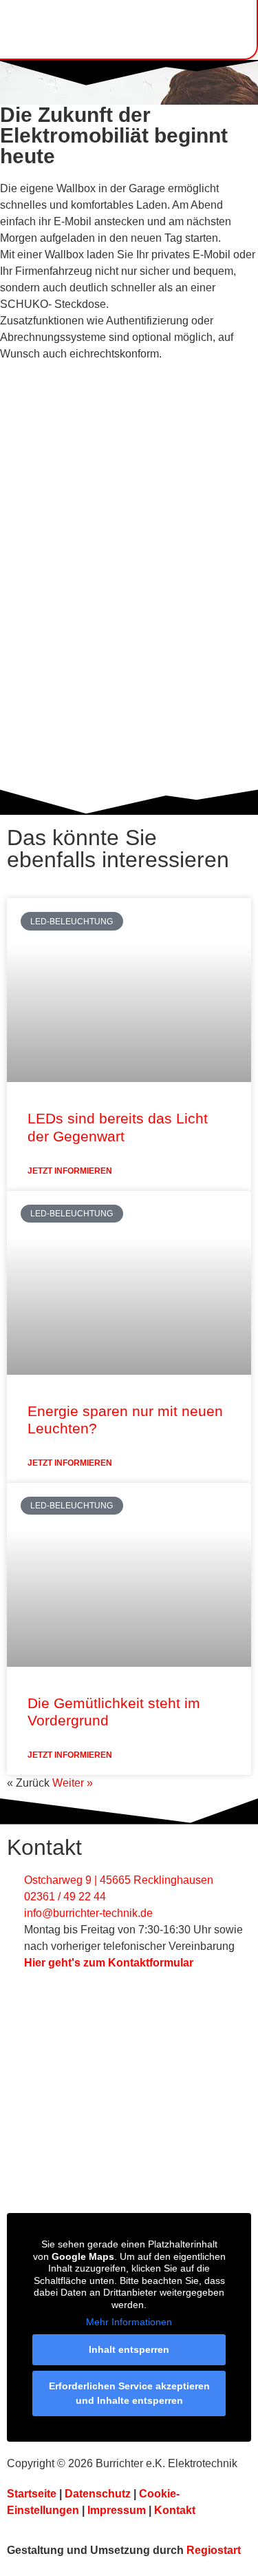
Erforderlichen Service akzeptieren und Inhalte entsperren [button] (129, 2393)
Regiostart (214, 2550)
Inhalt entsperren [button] (129, 2349)
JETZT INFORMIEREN (70, 1171)
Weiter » (73, 1783)
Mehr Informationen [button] (129, 2322)
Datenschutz (98, 2494)
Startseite (32, 2494)
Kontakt (175, 2510)
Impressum (117, 2510)
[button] (230, 29)
